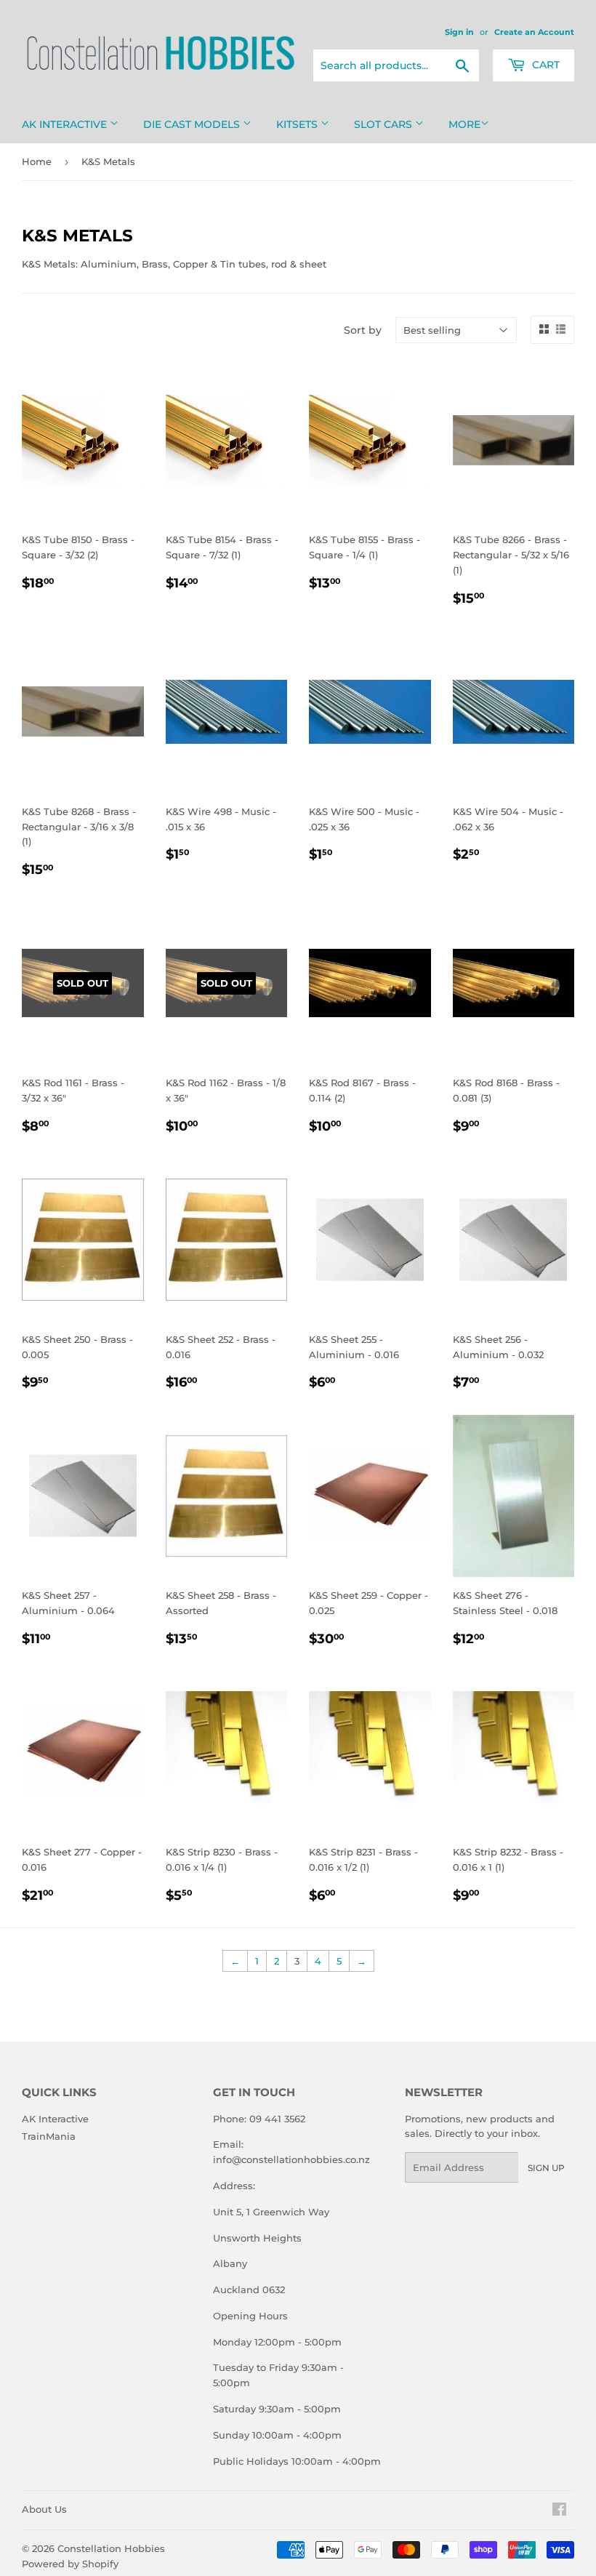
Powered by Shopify (70, 2564)
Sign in (459, 32)
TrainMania (49, 2136)
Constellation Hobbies (111, 2548)
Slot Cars (384, 124)
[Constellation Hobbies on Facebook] (559, 2511)
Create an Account (534, 32)
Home (37, 161)
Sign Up (546, 2168)
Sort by (363, 330)
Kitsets (298, 124)
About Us (44, 2509)
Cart (544, 65)
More (464, 124)
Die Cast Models (193, 124)
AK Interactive (66, 124)
